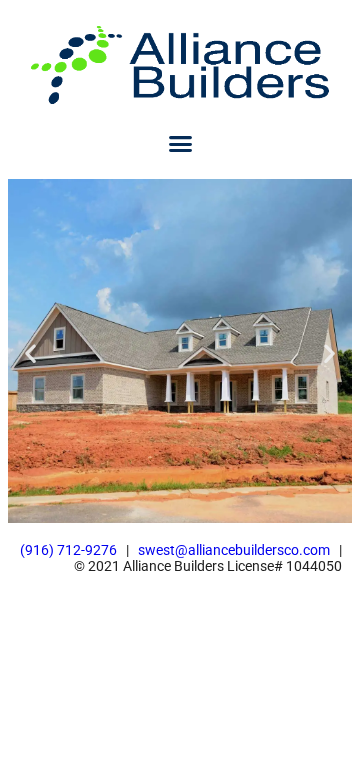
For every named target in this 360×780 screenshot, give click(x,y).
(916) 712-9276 (68, 550)
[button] (180, 144)
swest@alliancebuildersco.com (234, 550)
